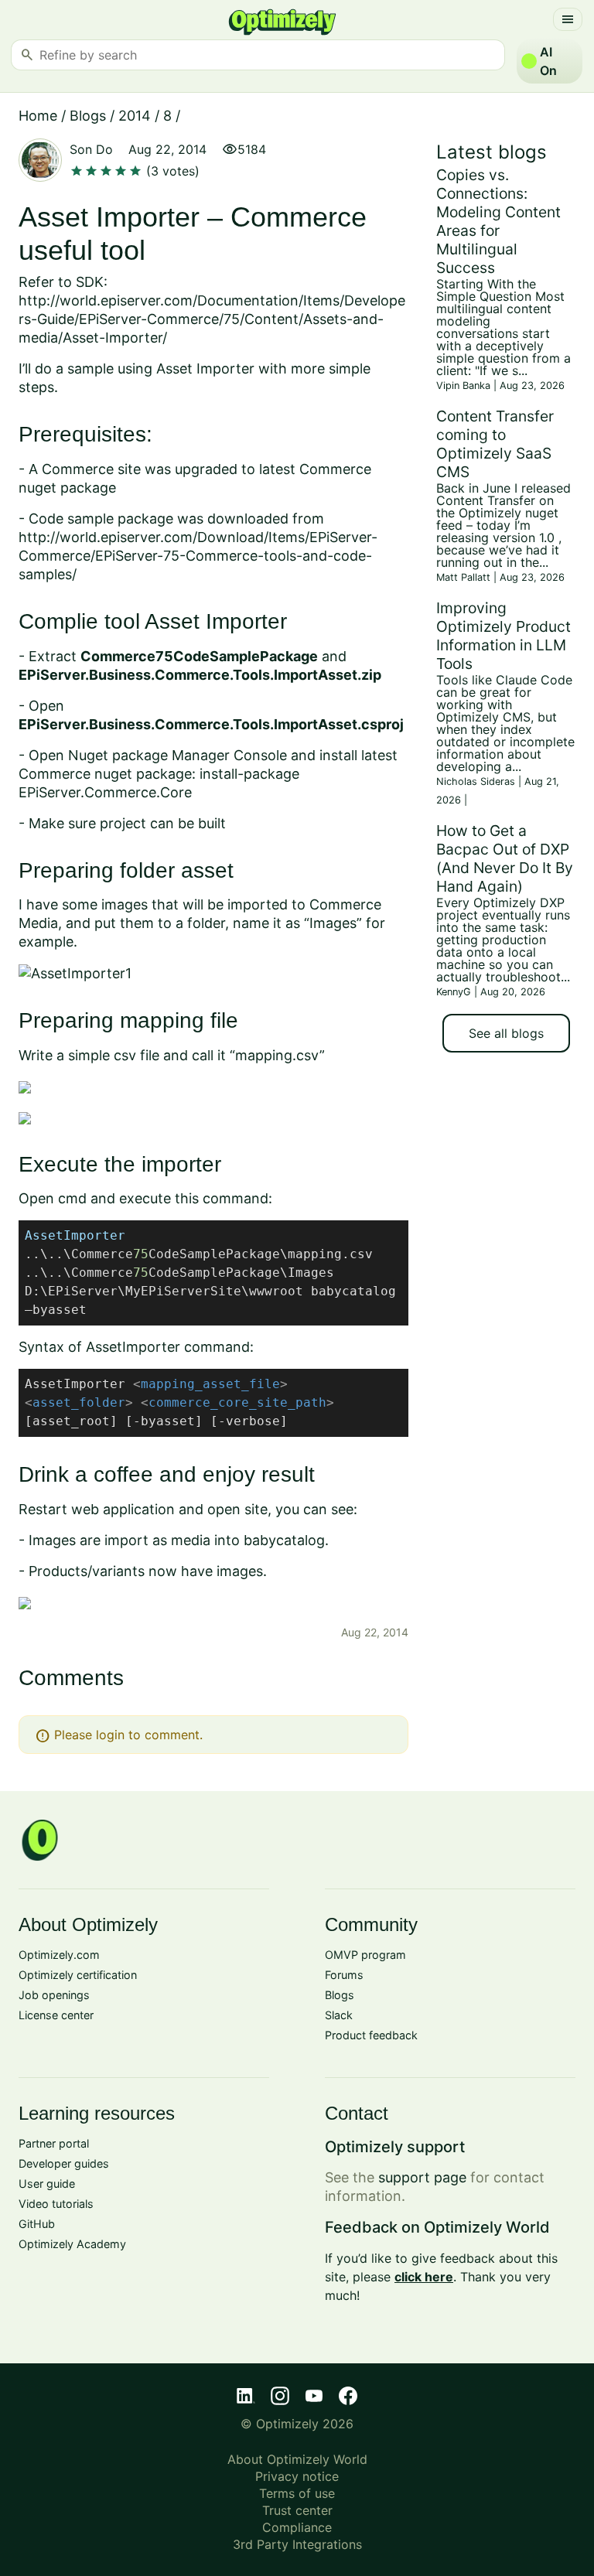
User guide (47, 2184)
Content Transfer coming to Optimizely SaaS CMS (495, 444)
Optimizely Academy (72, 2244)
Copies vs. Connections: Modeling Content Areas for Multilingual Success (498, 221)
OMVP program (365, 1955)
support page (422, 2177)
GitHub (37, 2224)
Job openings (54, 1995)
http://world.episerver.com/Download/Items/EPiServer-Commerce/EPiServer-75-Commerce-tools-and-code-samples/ (198, 556)
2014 (135, 116)
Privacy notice (297, 2476)
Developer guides (64, 2163)
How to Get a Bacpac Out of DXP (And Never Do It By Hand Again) (505, 858)
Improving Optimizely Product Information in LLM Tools (504, 636)
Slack (339, 2015)
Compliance (297, 2527)
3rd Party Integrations (297, 2544)
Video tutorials (56, 2204)
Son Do (91, 149)
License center (56, 2015)
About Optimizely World (297, 2459)
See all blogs (506, 1033)
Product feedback (371, 2035)
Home (38, 116)
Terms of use (297, 2493)
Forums (344, 1975)
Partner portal (54, 2143)
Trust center (297, 2510)
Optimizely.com (59, 1955)
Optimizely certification (78, 1975)
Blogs (88, 116)
